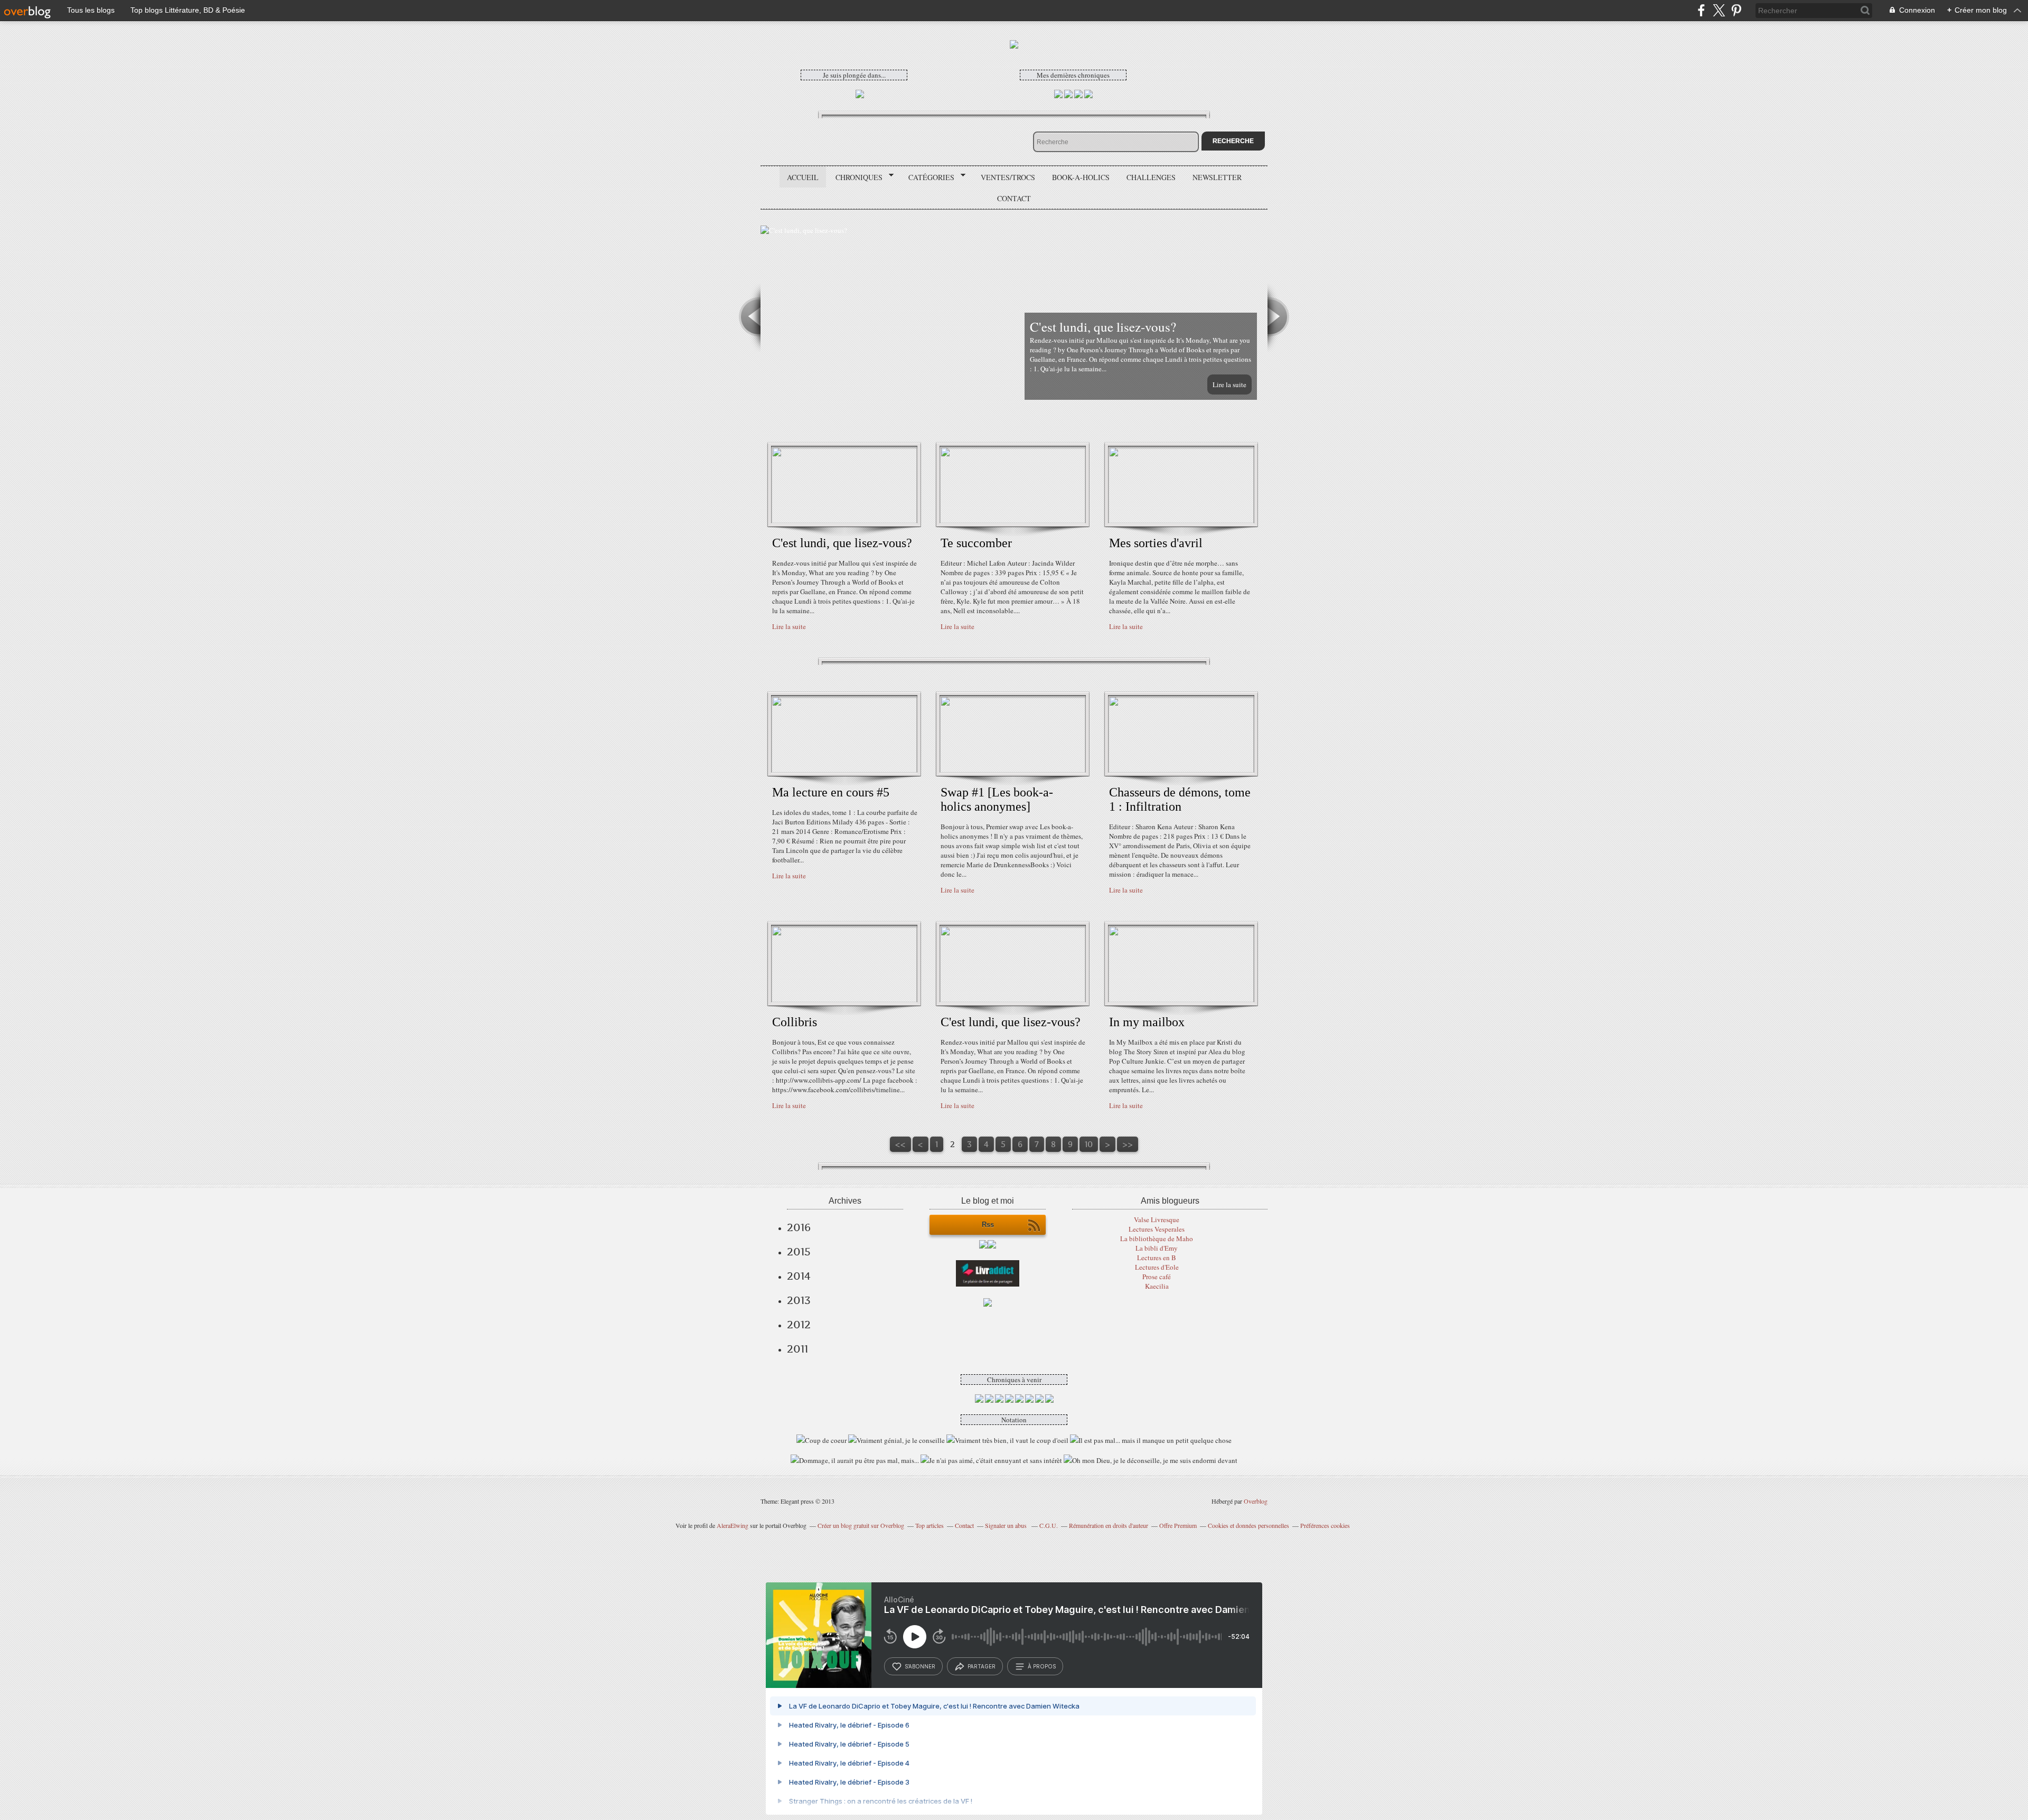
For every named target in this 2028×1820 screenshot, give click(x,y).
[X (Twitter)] (1719, 10)
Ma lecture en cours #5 (831, 792)
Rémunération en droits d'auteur (1109, 1525)
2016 (799, 1227)
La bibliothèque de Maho (1157, 1239)
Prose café (1157, 1277)
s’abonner (920, 1666)
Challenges (1151, 177)
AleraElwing (733, 1525)
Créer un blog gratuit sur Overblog (861, 1525)
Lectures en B (1157, 1258)
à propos (1042, 1666)
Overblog (1256, 1501)
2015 (799, 1252)
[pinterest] (1736, 10)
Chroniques (855, 177)
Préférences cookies (1325, 1525)
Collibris (795, 1022)
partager (982, 1666)
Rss (988, 1225)
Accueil (803, 177)
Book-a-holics (1081, 177)
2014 (799, 1276)
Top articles (929, 1525)
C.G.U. (1049, 1525)
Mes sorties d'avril (1156, 543)
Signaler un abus (1007, 1525)
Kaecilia (1157, 1286)
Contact (1014, 198)
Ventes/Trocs (1008, 177)
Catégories (928, 177)
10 (1089, 1144)
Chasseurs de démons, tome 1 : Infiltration (1180, 799)
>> (1128, 1144)
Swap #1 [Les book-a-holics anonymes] (997, 799)
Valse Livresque (1157, 1219)
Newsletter (1217, 177)
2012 (799, 1325)
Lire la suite (1229, 384)
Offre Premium (1178, 1525)
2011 (797, 1349)
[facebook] (1701, 10)
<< (900, 1144)
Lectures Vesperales (1157, 1229)
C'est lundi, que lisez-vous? (842, 543)
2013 (799, 1300)
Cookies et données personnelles (1248, 1525)
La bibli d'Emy (1157, 1248)
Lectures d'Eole (1157, 1267)
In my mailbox (1147, 1022)
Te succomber (976, 543)
